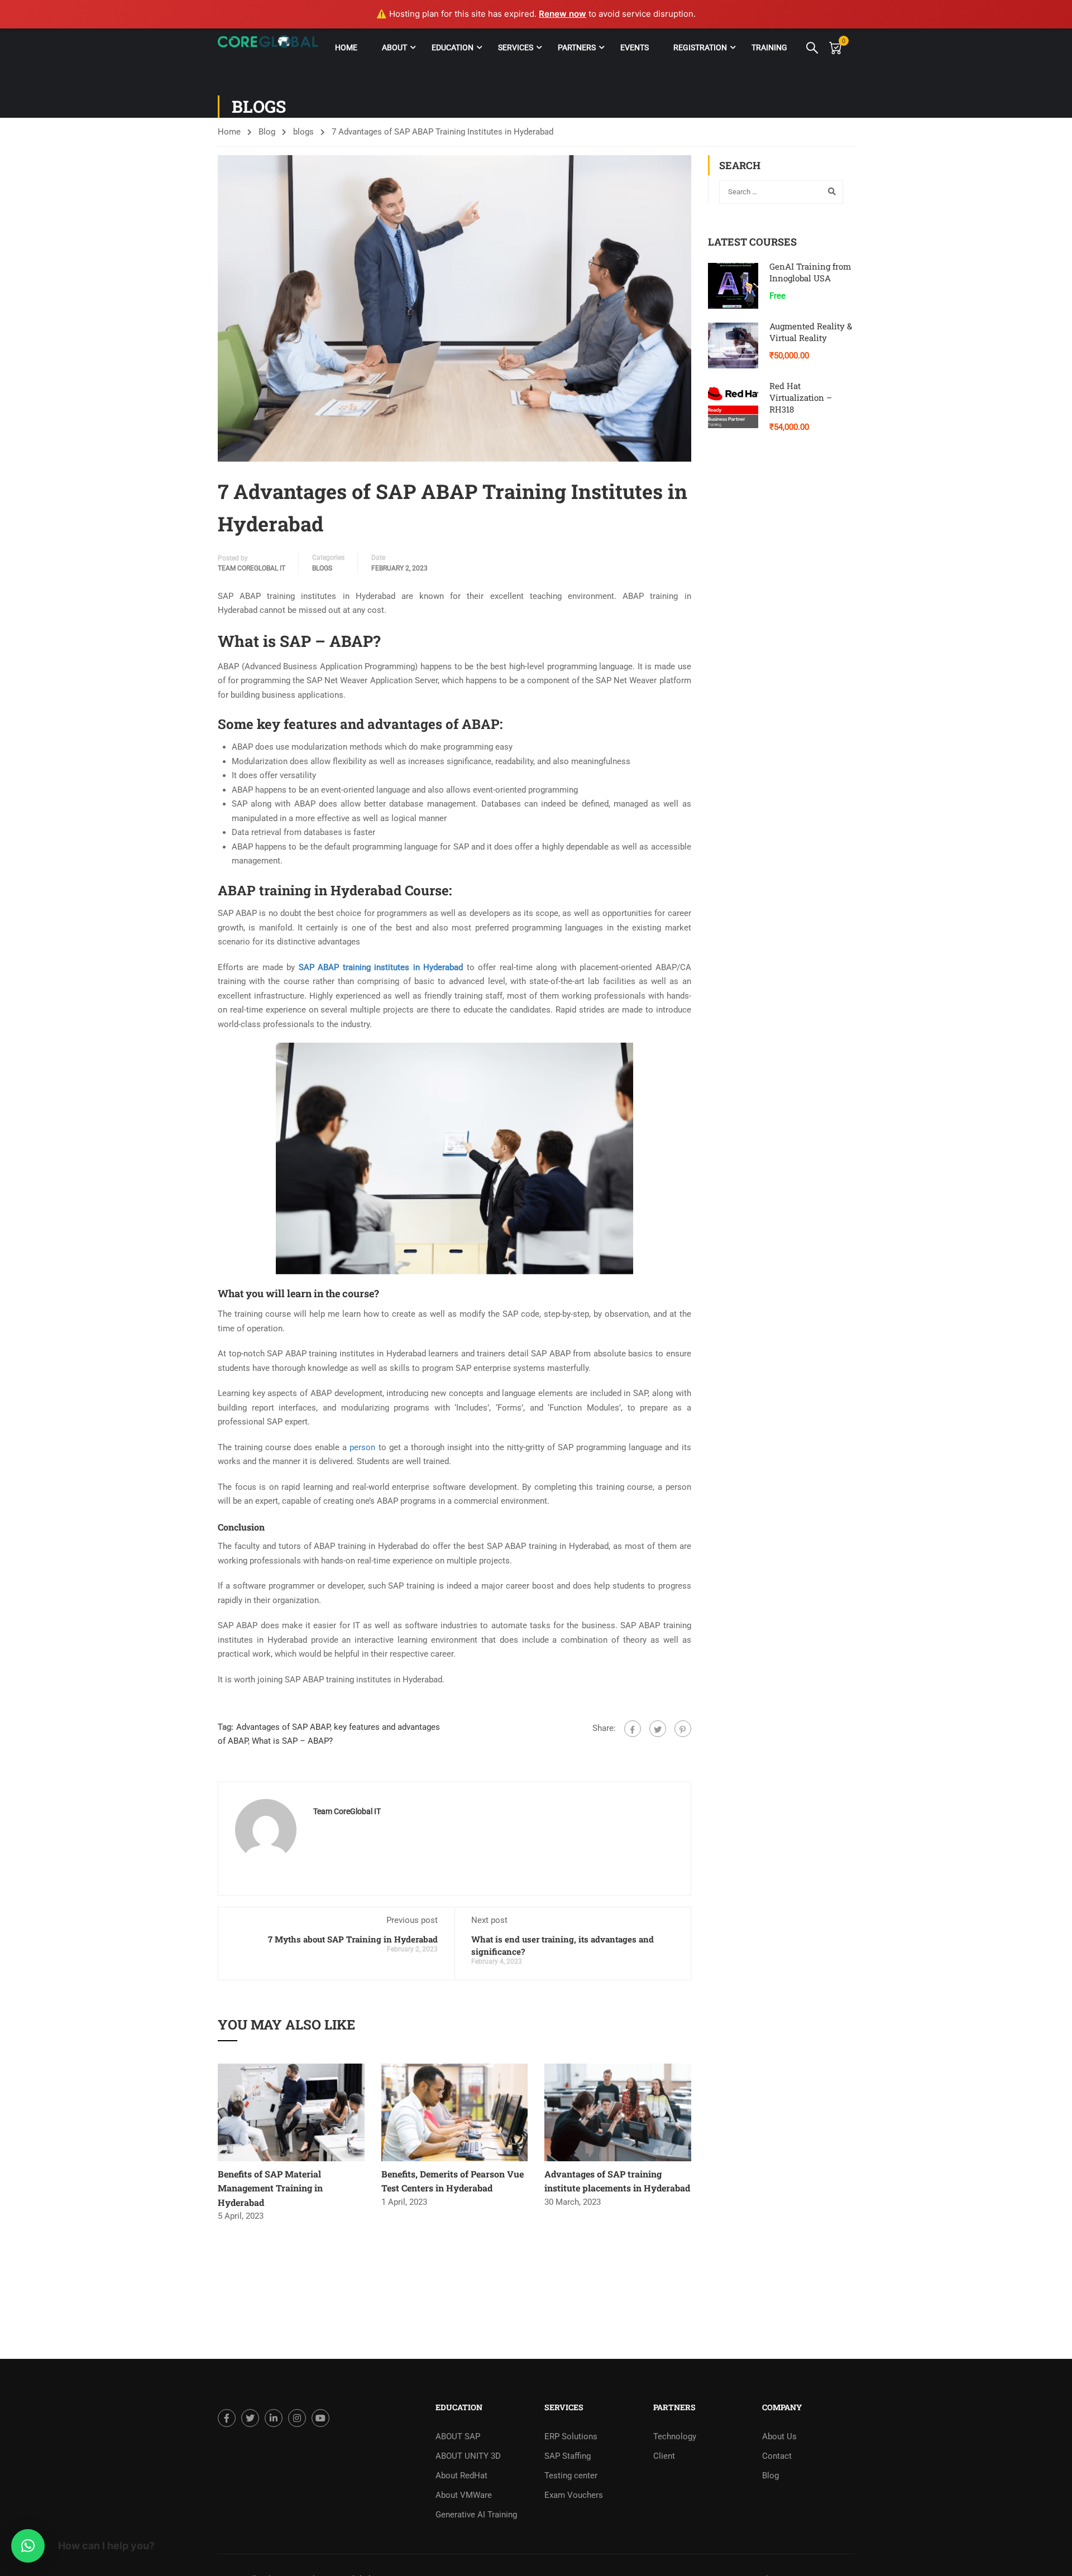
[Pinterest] (683, 1729)
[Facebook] (633, 1729)
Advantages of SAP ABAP (283, 1727)
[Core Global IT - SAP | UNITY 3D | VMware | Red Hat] (268, 47)
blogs (303, 132)
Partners (577, 47)
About (394, 47)
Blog (267, 132)
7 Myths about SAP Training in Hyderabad (353, 1939)
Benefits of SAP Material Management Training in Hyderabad (270, 2188)
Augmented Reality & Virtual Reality (811, 332)
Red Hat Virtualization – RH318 (801, 397)
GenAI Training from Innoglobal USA (810, 272)
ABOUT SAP (458, 2436)
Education (453, 47)
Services (516, 47)
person (362, 1447)
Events (635, 47)
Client (664, 2456)
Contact (777, 2456)
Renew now (563, 14)
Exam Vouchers (574, 2495)
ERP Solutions (571, 2436)
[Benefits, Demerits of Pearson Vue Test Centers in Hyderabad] (455, 2112)
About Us (779, 2436)
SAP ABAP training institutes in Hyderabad (381, 967)
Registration (700, 47)
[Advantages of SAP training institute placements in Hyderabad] (618, 2112)
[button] (28, 2546)
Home (346, 47)
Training (769, 47)
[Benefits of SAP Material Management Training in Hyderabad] (291, 2112)
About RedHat (461, 2476)
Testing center (571, 2476)
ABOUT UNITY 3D (468, 2456)
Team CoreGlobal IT (252, 568)
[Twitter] (658, 1729)
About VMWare (464, 2495)
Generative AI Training (476, 2515)
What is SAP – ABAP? (292, 1741)
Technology (675, 2436)
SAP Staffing (568, 2456)
